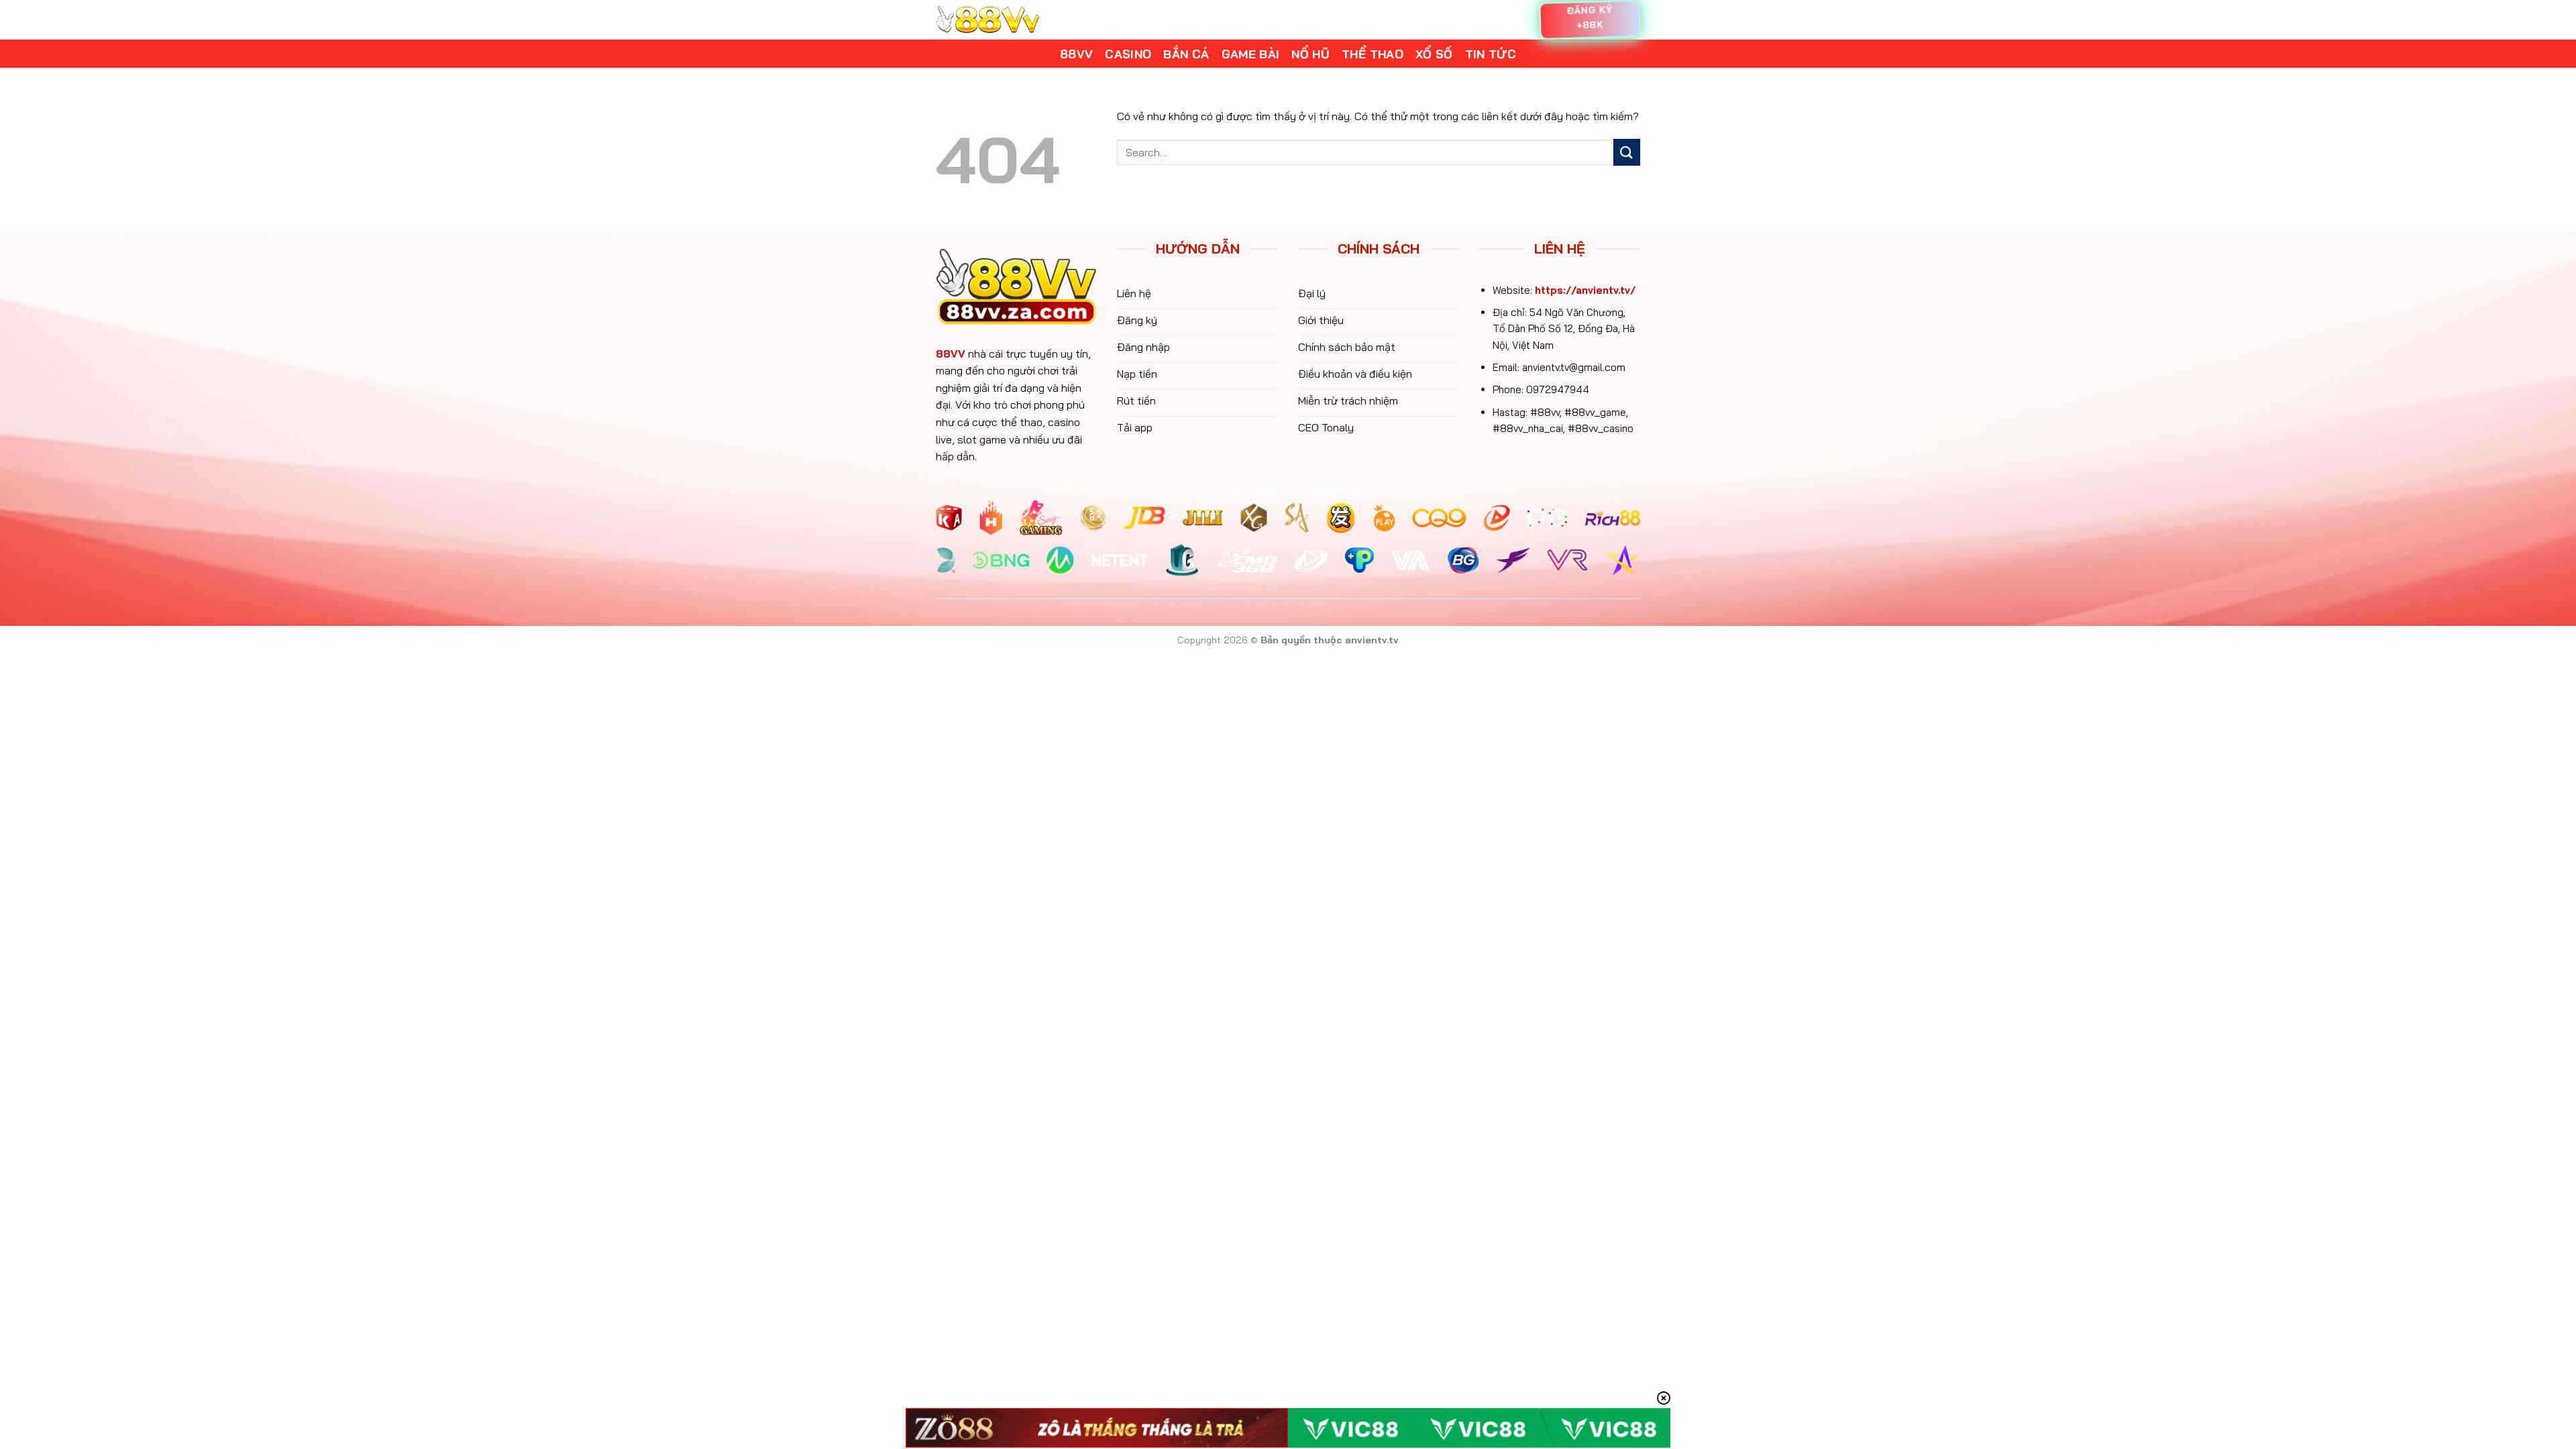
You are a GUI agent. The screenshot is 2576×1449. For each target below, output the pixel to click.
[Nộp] (1627, 152)
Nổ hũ (1310, 54)
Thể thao (1373, 54)
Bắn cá (1186, 54)
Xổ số (1434, 54)
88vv (1076, 54)
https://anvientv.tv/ (1585, 290)
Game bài (1251, 54)
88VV (951, 354)
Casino (1128, 54)
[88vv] (987, 20)
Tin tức (1491, 54)
